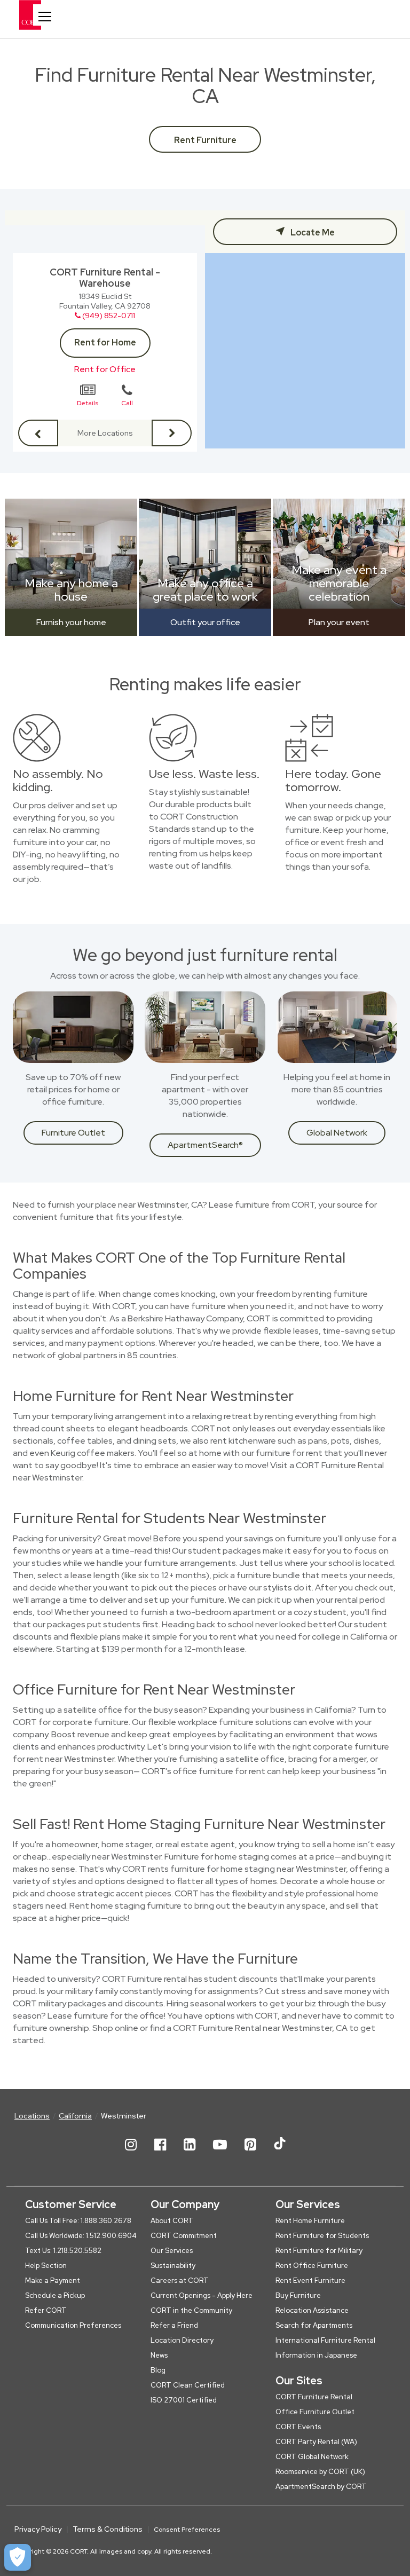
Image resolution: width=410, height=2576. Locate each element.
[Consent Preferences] (18, 2557)
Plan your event (339, 622)
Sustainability (173, 2266)
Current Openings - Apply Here (202, 2295)
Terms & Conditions (108, 2529)
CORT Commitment (184, 2236)
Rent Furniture (205, 140)
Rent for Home (105, 342)
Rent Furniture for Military (319, 2251)
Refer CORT (46, 2310)
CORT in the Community (191, 2310)
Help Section (46, 2266)
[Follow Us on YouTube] (220, 2153)
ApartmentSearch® (205, 1145)
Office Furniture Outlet (315, 2412)
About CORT (172, 2221)
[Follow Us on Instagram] (131, 2153)
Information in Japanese (316, 2355)
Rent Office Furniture (312, 2266)
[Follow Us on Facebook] (160, 2153)
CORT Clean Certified (188, 2385)
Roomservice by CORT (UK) (320, 2472)
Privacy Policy (38, 2529)
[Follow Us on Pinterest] (250, 2153)
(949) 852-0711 (109, 316)
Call (127, 403)
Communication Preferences (73, 2325)
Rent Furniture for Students (322, 2236)
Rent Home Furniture (310, 2221)
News (159, 2355)
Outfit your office (205, 622)
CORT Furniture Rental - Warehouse (105, 278)
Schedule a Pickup (55, 2295)
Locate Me (312, 233)
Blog (158, 2370)
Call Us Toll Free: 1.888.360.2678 (78, 2221)
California (75, 2116)
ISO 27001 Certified (184, 2400)
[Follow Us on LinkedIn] (190, 2153)
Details (88, 403)
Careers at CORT (180, 2280)
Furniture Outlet (73, 1133)
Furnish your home (71, 622)
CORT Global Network (312, 2457)
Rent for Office (105, 369)
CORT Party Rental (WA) (316, 2442)
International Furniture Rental (325, 2340)
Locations (32, 2116)
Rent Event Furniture (310, 2280)
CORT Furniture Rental (314, 2397)
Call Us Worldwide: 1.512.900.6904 (81, 2236)
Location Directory (182, 2340)
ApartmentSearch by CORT (321, 2487)
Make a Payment (53, 2280)
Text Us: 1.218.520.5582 (63, 2251)
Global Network (337, 1133)
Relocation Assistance (312, 2310)
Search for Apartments (314, 2325)
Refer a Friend (174, 2325)
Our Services (172, 2251)
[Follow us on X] (280, 2153)
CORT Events (298, 2427)
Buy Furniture (298, 2295)
